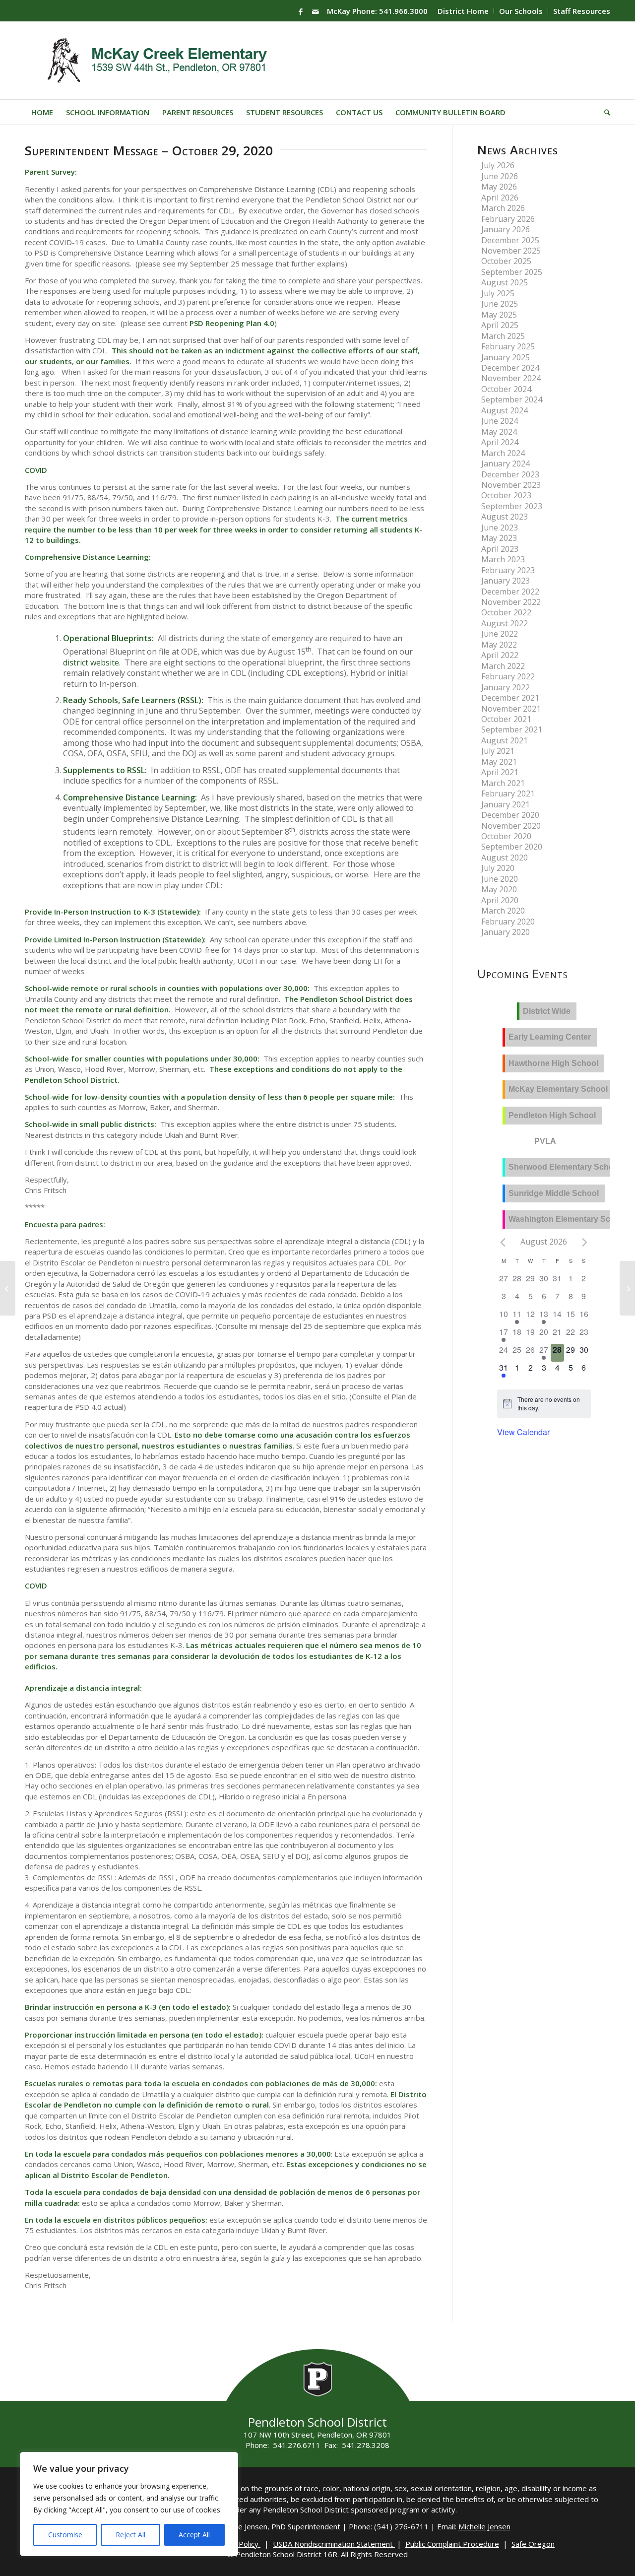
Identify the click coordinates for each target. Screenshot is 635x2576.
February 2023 (508, 570)
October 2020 (506, 836)
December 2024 (510, 368)
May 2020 (499, 889)
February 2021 (508, 793)
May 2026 (499, 187)
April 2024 (500, 442)
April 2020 (500, 900)
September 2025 (512, 272)
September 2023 (512, 506)
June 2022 (500, 634)
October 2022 (506, 612)
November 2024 (511, 378)
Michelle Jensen (484, 2526)
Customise (65, 2535)
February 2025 (508, 346)
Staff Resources (582, 11)
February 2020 (508, 922)
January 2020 (506, 932)
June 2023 (500, 528)
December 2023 (510, 474)
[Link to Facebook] (301, 11)
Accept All (194, 2535)
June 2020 (500, 879)
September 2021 (512, 729)
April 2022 (500, 655)
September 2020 (512, 847)
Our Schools (521, 11)
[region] (129, 2504)
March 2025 (503, 336)
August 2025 (505, 282)
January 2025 (506, 357)
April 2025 (500, 325)
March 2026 (503, 208)
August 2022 (505, 623)
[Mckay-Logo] (155, 61)
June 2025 (500, 304)
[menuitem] (463, 11)
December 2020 (510, 815)
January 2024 (506, 463)
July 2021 (498, 751)
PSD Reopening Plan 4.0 (232, 323)
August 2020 (505, 858)
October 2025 (506, 261)
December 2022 (510, 592)
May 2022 (499, 645)
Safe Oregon (533, 2544)
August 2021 (505, 740)
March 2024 (503, 453)
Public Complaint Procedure (452, 2544)
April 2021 (500, 772)
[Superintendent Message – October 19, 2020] (8, 1288)
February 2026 (508, 219)
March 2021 (503, 783)
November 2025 (511, 251)
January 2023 (506, 581)
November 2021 (511, 709)
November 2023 (511, 485)
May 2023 (499, 538)
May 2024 (499, 432)
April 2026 (500, 198)
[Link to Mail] (316, 11)
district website (91, 662)
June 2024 (500, 421)
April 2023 (500, 549)
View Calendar (523, 1432)
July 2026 (498, 165)
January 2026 (506, 229)
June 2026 (500, 176)
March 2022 (503, 666)
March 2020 (503, 911)
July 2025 (498, 293)
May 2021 (499, 762)
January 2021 (506, 804)
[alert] (551, 1404)
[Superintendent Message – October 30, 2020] (627, 1288)
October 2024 (506, 389)
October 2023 (506, 495)
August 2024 (505, 410)
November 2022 (511, 602)
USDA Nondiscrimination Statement (334, 2544)
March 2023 (503, 559)
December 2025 (510, 240)
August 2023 (505, 517)
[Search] (604, 112)
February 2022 (508, 676)
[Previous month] (503, 1243)
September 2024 (512, 399)
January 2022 (506, 687)
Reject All (130, 2535)
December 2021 (510, 698)
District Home (463, 11)
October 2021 (506, 719)
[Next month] (585, 1243)
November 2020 (511, 826)
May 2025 (499, 315)
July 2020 (498, 868)
